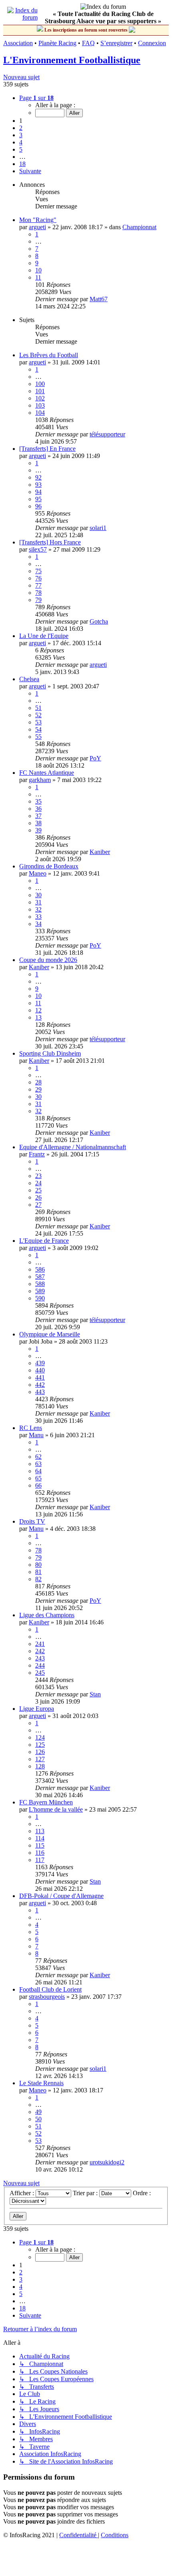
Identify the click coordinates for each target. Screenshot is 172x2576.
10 (38, 270)
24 (38, 1183)
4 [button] (21, 142)
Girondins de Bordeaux (49, 866)
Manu (36, 1435)
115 (40, 1845)
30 (38, 895)
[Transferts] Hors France (50, 542)
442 (40, 1385)
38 (38, 823)
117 (40, 1860)
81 (38, 1572)
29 (38, 1089)
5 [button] (21, 149)
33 (38, 917)
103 (40, 405)
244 (40, 1665)
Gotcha (99, 621)
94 (38, 492)
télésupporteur (107, 434)
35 (38, 801)
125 (40, 1745)
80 (38, 1565)
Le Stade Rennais (41, 2083)
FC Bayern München (46, 1802)
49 (38, 2112)
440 (40, 1370)
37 (38, 816)
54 (38, 729)
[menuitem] (79, 2535)
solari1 (98, 528)
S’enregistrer (116, 43)
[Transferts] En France (47, 449)
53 (38, 722)
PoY (95, 758)
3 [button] (21, 135)
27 (38, 1205)
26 (38, 1197)
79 (38, 600)
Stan (95, 1694)
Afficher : (23, 2193)
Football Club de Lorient (50, 1989)
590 (40, 1298)
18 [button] (22, 164)
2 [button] (21, 128)
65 (38, 1478)
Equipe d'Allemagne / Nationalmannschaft (73, 1147)
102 (40, 398)
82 (38, 1579)
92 (38, 477)
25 (38, 1190)
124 (40, 1737)
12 (38, 1010)
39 (38, 830)
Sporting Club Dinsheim (50, 1053)
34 (38, 924)
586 (40, 1269)
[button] (36, 98)
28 (38, 1082)
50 (38, 2119)
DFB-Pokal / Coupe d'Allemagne (61, 1896)
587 (40, 1277)
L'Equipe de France (44, 1241)
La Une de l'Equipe (44, 636)
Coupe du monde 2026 (48, 960)
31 (38, 902)
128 (40, 1766)
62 (38, 1457)
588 (40, 1284)
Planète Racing (57, 43)
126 (40, 1752)
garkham (40, 780)
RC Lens (31, 1428)
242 (40, 1651)
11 (38, 277)
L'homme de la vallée (56, 1809)
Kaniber (100, 852)
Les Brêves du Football (49, 355)
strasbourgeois (47, 1997)
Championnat (139, 227)
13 (38, 1017)
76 (38, 578)
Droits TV (32, 1521)
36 (38, 809)
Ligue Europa (37, 1709)
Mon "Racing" (38, 220)
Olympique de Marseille (50, 1334)
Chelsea (29, 679)
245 (40, 1673)
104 (40, 413)
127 (40, 1759)
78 (38, 593)
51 (38, 708)
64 (38, 1471)
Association (18, 43)
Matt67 (99, 299)
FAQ (88, 43)
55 (38, 737)
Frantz (37, 1154)
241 (40, 1644)
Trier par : (86, 2193)
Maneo (38, 873)
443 (40, 1392)
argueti (37, 227)
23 (38, 1176)
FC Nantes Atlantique (47, 773)
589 (40, 1291)
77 (38, 585)
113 (40, 1831)
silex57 (38, 549)
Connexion (152, 43)
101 (40, 391)
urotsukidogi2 (107, 2162)
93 (38, 485)
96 (38, 506)
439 (40, 1363)
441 (40, 1377)
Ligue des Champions (47, 1615)
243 (40, 1658)
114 (40, 1838)
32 (38, 909)
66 (38, 1485)
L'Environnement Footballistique (72, 60)
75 (38, 571)
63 (38, 1464)
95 (38, 499)
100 (40, 384)
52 (38, 715)
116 (40, 1853)
